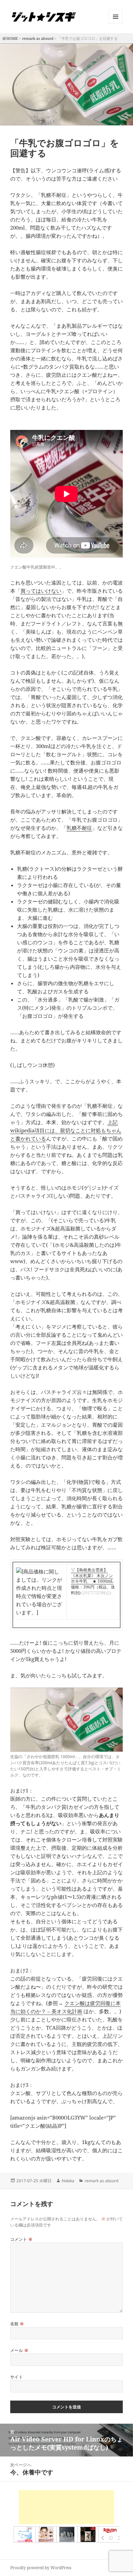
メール (19, 2350)
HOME (12, 38)
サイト (17, 2377)
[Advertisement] (66, 2507)
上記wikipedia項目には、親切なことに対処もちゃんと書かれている (66, 1130)
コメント (21, 2239)
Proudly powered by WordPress (41, 2568)
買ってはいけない (41, 591)
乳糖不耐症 (79, 828)
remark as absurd (38, 38)
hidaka (68, 2181)
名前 (17, 2324)
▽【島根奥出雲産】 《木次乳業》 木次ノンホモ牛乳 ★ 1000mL (92, 1576)
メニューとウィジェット (116, 24)
